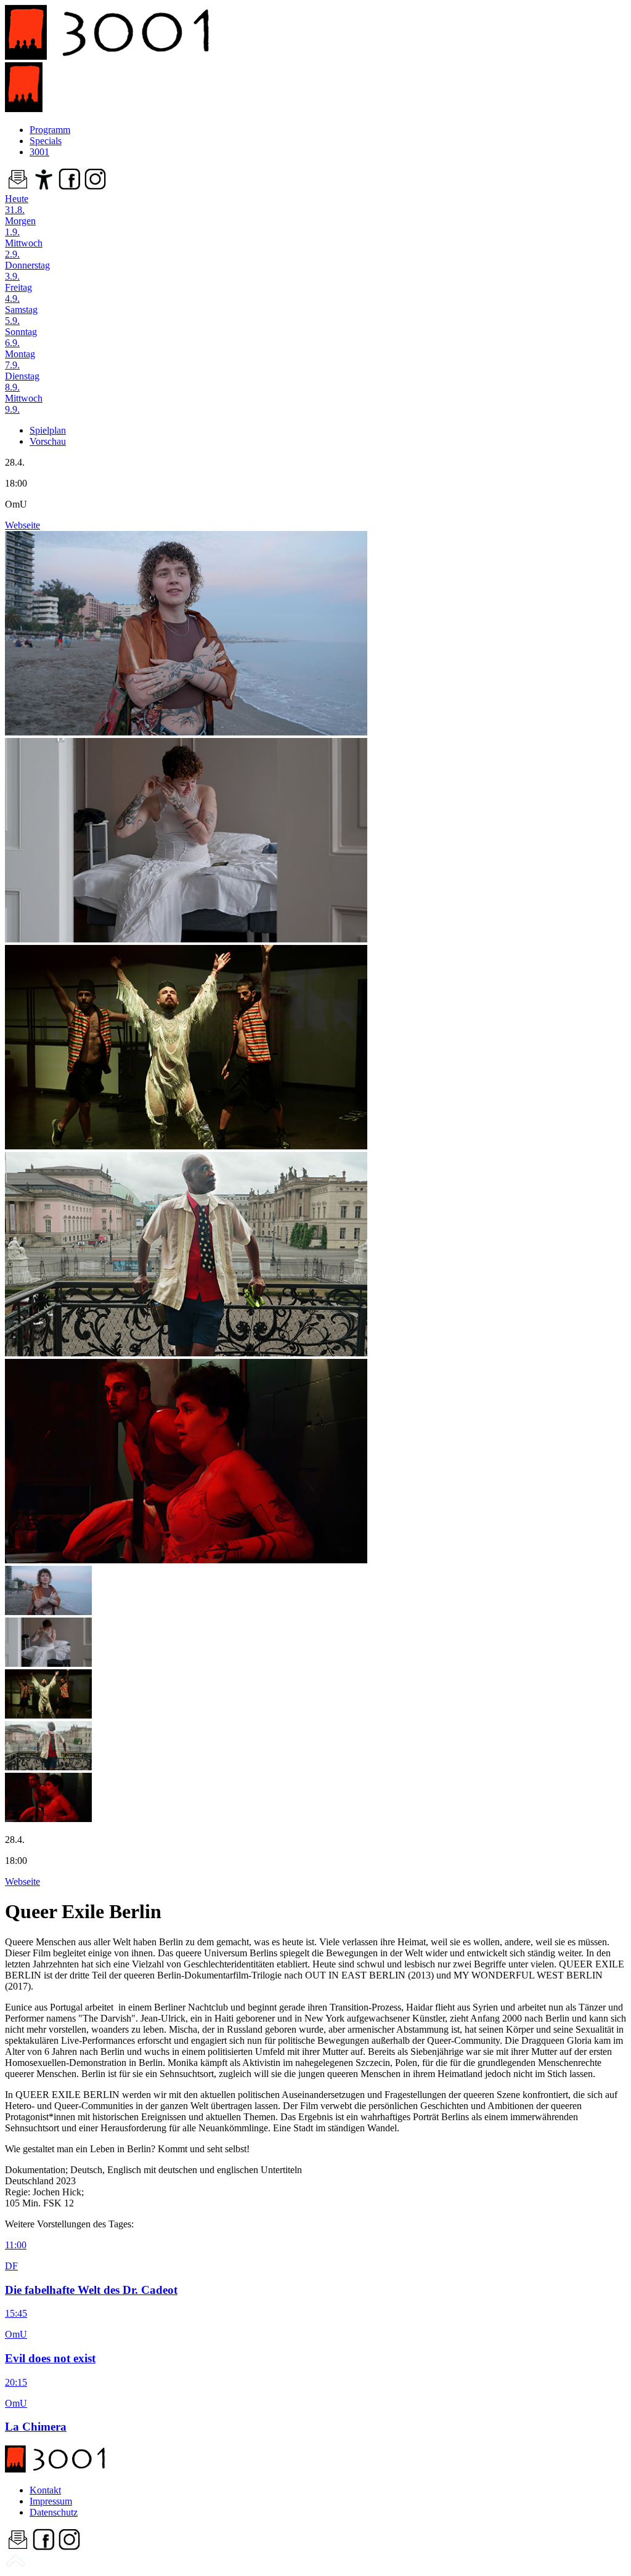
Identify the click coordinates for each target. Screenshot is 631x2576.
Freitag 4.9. (18, 293)
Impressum (51, 2501)
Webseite (22, 525)
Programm (50, 130)
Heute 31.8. (17, 204)
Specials (46, 141)
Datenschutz (54, 2512)
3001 (39, 152)
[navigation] (15, 2565)
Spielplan (48, 430)
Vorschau (48, 441)
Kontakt (45, 2490)
